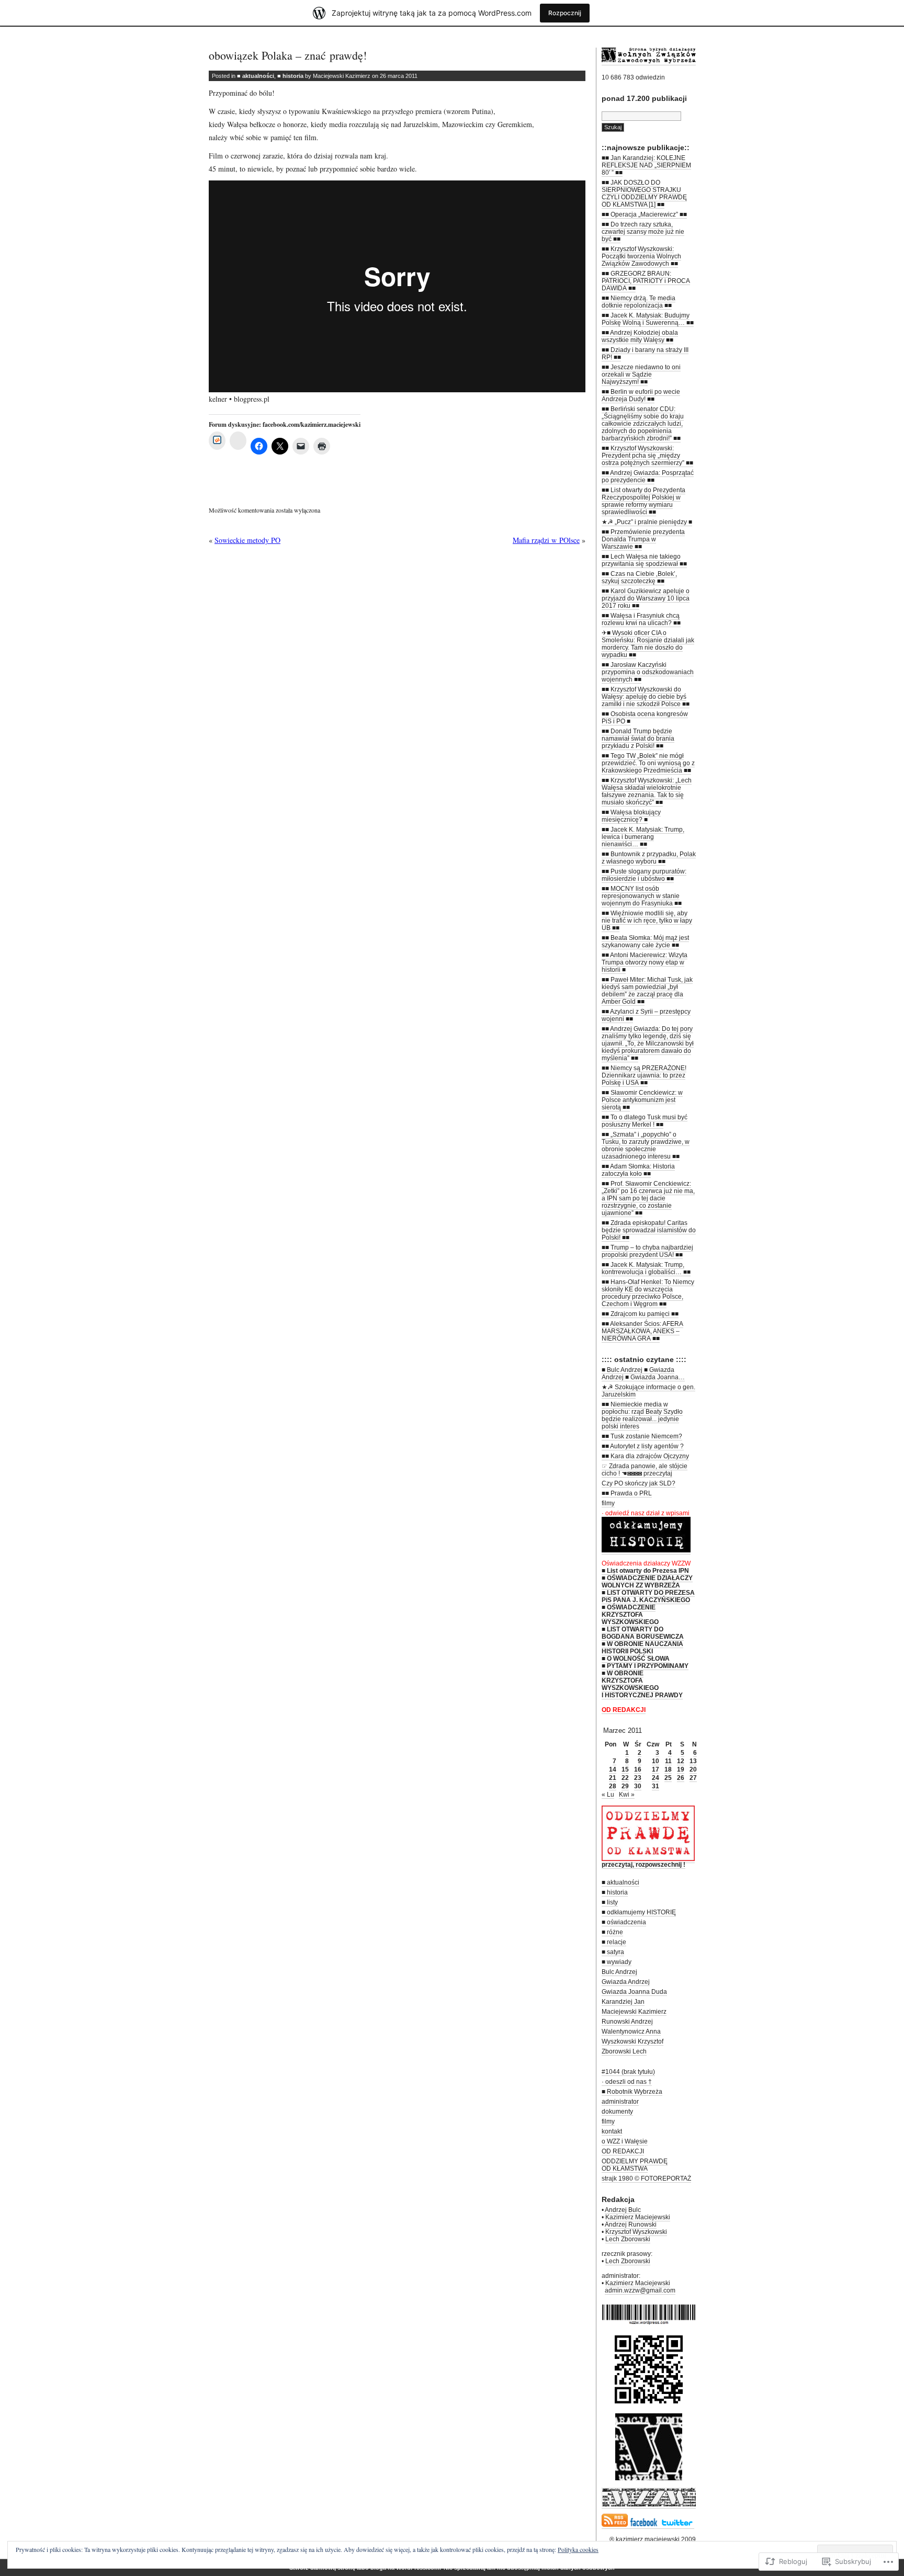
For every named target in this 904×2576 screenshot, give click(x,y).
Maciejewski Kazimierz (634, 2012)
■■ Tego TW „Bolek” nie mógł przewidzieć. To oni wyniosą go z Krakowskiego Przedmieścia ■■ (648, 763)
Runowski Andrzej (627, 2022)
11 (668, 1761)
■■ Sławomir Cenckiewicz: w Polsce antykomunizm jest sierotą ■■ (642, 1100)
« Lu (608, 1795)
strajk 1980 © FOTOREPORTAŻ (646, 2178)
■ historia (290, 76)
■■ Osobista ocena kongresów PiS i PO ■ (645, 718)
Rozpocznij (565, 13)
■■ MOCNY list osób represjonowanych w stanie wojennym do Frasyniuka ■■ (642, 896)
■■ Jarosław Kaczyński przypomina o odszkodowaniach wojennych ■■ (648, 672)
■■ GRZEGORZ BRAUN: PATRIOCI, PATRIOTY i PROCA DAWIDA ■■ (646, 281)
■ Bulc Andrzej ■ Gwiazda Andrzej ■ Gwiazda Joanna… (643, 1374)
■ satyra (613, 1952)
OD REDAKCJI (623, 2151)
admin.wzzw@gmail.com (640, 2290)
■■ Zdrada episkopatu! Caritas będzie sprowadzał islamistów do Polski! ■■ (649, 1230)
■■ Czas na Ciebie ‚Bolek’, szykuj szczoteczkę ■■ (639, 577)
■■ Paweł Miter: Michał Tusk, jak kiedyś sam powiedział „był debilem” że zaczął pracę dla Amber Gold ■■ (647, 991)
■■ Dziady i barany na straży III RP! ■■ (645, 354)
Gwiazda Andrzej (626, 1982)
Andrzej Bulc (623, 2210)
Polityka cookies (578, 2549)
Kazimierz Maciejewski (638, 2217)
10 (656, 1761)
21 (613, 1778)
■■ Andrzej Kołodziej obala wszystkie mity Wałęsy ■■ (640, 336)
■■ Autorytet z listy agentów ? (643, 1446)
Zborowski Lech (624, 2051)
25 (668, 1778)
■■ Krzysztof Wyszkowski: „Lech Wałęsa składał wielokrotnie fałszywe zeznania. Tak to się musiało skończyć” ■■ (647, 791)
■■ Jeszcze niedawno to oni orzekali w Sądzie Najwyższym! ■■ (641, 375)
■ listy (610, 1902)
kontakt (612, 2131)
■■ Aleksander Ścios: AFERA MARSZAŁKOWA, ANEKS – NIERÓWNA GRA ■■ (642, 1331)
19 (681, 1769)
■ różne (612, 1932)
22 (625, 1778)
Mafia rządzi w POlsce (546, 540)
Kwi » (627, 1795)
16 (638, 1769)
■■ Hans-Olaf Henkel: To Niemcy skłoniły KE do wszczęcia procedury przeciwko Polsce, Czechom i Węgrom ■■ (648, 1293)
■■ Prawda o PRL (627, 1493)
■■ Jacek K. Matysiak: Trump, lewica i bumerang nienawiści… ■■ (643, 837)
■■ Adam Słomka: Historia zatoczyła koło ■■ (638, 1170)
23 (638, 1778)
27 (693, 1778)
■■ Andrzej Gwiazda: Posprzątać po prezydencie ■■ (648, 476)
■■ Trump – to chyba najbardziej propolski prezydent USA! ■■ (647, 1251)
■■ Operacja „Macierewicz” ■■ (644, 214)
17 (656, 1769)
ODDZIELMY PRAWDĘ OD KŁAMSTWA (635, 2165)
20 (693, 1769)
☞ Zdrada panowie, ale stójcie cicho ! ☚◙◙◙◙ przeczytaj (645, 1470)
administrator (620, 2102)
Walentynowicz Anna (631, 2032)
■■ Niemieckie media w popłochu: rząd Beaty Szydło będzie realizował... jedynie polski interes (642, 1415)
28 (613, 1786)
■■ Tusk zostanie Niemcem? (642, 1436)
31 (656, 1786)
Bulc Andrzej (619, 1972)
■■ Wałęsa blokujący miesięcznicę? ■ (631, 816)
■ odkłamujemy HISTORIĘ (639, 1912)
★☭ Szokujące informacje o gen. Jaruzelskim (648, 1391)
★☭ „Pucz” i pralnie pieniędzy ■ (647, 522)
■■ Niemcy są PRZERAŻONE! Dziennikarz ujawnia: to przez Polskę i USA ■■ (644, 1075)
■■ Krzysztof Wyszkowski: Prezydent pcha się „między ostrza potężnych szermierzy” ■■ (647, 456)
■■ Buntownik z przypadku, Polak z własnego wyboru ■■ (649, 858)
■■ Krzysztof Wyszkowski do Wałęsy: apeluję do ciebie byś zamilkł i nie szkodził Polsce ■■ (646, 697)
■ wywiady (617, 1962)
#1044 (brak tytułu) (628, 2072)
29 (625, 1786)
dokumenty (617, 2112)
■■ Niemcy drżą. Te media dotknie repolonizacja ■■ (639, 302)
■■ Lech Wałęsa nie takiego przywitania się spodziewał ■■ (644, 560)
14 (613, 1769)
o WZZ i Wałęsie (625, 2141)
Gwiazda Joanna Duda (634, 1992)
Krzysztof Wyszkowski (636, 2232)
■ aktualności (256, 76)
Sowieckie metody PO (247, 540)
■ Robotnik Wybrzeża (632, 2092)
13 (693, 1761)
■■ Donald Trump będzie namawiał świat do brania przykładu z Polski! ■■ (638, 739)
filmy (608, 1503)
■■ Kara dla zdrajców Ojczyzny (645, 1456)
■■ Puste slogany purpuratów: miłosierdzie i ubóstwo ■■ (644, 875)
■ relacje (614, 1942)
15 (625, 1769)
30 (638, 1786)
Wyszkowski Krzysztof (632, 2041)
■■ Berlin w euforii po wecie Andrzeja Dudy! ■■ (641, 395)
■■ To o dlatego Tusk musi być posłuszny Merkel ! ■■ (645, 1121)
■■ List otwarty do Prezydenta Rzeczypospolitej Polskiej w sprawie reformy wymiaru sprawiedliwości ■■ (643, 501)
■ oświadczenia (624, 1922)
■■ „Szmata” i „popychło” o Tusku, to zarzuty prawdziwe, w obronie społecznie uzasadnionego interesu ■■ (646, 1145)
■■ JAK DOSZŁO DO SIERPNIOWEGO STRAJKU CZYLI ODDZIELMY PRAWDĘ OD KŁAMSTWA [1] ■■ (644, 194)
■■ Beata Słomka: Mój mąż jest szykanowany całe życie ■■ (645, 941)
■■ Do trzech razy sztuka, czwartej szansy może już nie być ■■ (643, 232)
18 (668, 1769)
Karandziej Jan (623, 2002)
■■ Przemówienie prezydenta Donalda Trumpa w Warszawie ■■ (643, 539)
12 (681, 1761)
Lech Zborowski (628, 2239)
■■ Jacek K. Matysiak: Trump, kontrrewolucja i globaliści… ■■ (646, 1268)
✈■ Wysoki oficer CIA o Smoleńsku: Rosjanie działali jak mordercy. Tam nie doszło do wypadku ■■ (648, 644)
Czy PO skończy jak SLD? (639, 1483)
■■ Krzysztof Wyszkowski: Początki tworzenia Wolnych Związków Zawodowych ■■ (641, 256)
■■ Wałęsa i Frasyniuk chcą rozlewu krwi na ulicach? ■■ (641, 619)
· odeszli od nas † (627, 2082)
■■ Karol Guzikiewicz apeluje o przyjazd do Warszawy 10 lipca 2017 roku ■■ (646, 598)
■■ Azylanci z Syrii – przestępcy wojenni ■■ (646, 1015)
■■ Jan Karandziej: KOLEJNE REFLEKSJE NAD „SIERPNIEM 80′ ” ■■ (646, 165)
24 (656, 1778)
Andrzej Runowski (631, 2225)
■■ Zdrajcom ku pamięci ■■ (640, 1314)
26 (681, 1778)
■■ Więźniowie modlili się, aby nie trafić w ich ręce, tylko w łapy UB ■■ (647, 921)
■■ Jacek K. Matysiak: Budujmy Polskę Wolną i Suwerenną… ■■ (648, 319)
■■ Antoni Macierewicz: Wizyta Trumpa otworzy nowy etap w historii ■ (645, 962)
